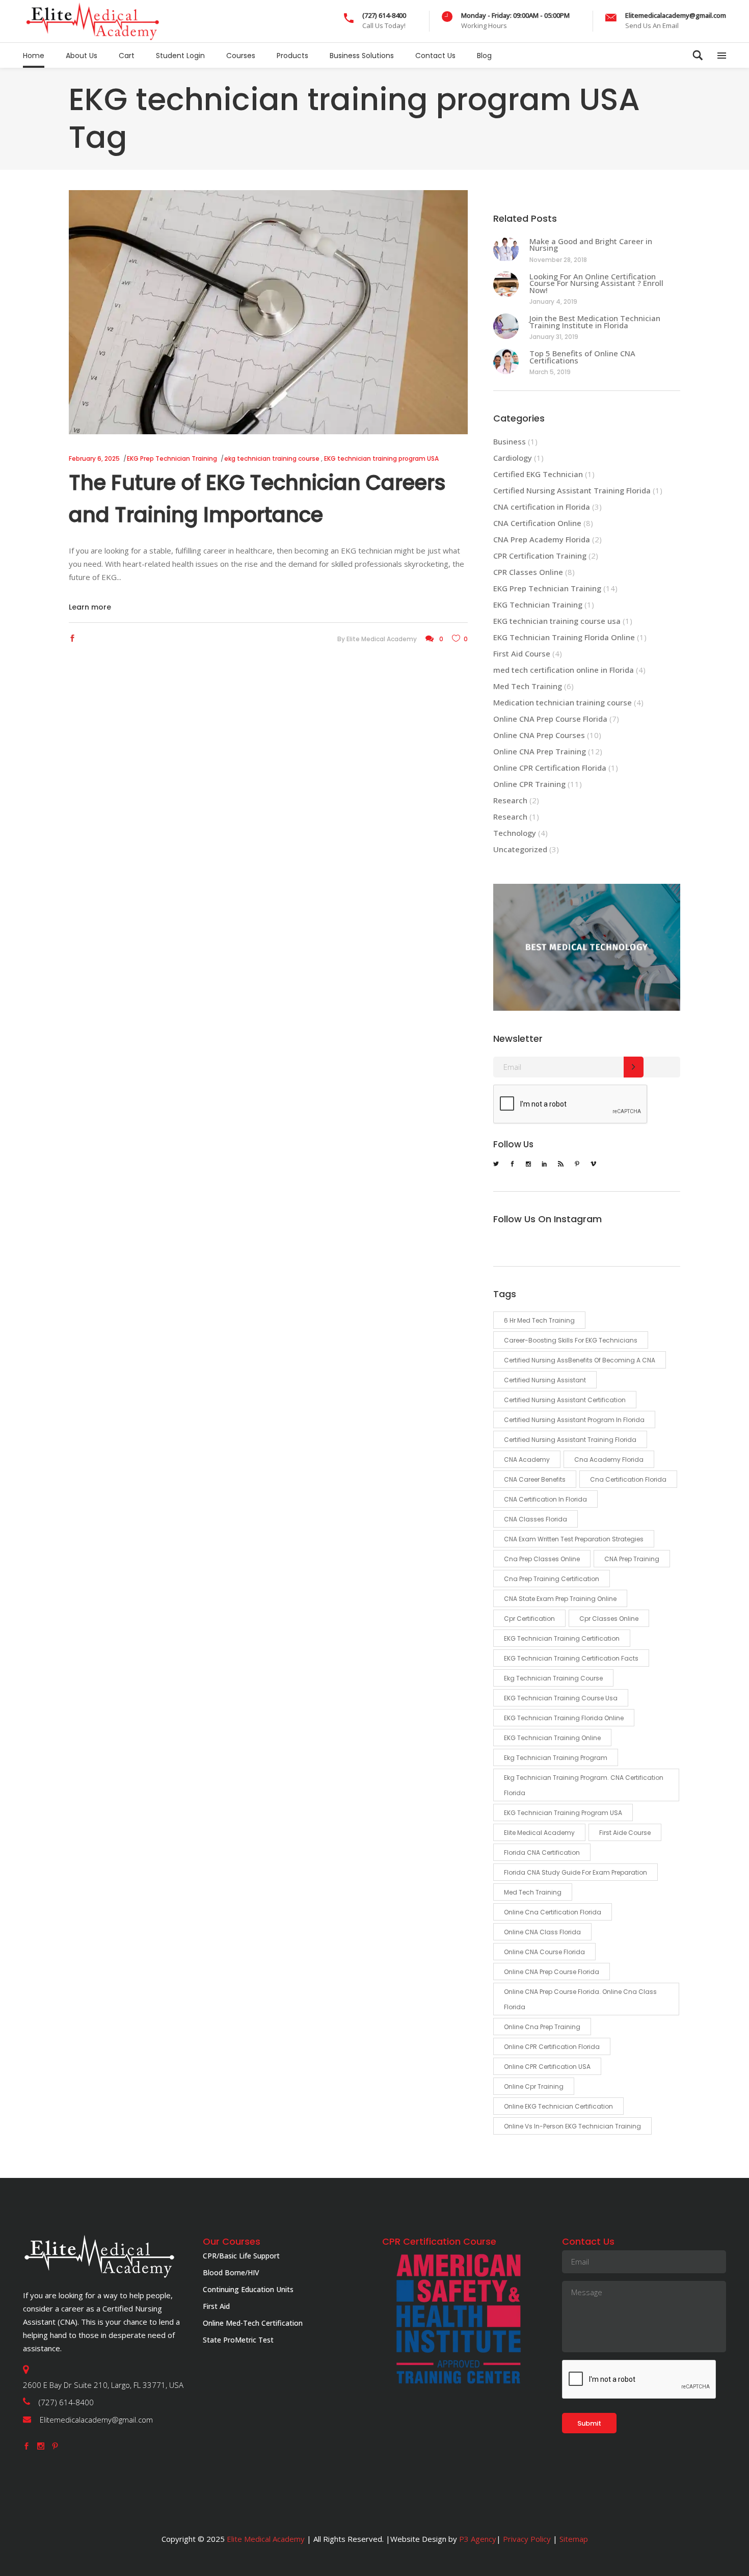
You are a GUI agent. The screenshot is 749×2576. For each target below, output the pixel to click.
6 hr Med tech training (539, 1320)
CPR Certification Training (540, 556)
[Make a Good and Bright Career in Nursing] (506, 249)
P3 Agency (478, 2539)
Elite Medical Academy (382, 639)
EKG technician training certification (562, 1638)
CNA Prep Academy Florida (542, 539)
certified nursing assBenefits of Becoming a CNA (580, 1360)
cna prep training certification (552, 1579)
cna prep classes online (542, 1559)
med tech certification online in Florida (564, 670)
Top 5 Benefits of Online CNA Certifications (582, 357)
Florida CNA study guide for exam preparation (576, 1872)
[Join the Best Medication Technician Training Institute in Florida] (506, 326)
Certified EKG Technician (538, 474)
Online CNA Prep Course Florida (550, 719)
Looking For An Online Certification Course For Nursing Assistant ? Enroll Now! (596, 283)
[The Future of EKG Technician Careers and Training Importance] (268, 312)
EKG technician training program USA (381, 458)
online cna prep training (542, 2027)
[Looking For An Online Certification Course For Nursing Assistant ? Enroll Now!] (506, 284)
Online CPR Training (529, 784)
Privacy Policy (527, 2539)
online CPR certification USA (547, 2067)
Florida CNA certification (542, 1852)
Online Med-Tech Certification (253, 2323)
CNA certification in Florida (542, 507)
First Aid (216, 2306)
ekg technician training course (272, 458)
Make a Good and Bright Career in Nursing (591, 245)
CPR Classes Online (528, 572)
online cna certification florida (553, 1912)
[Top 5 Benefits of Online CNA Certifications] (506, 361)
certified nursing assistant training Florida (570, 1440)
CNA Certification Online (537, 523)
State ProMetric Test (238, 2340)
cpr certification (529, 1619)
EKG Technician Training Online (552, 1738)
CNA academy (527, 1460)
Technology (515, 833)
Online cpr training (534, 2086)
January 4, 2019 (553, 301)
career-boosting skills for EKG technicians (571, 1340)
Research (510, 800)
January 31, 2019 (554, 337)
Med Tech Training (528, 686)
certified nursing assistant (545, 1380)
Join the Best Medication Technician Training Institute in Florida (595, 322)
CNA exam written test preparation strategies (574, 1539)
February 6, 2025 (94, 458)
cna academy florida (609, 1460)
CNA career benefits (535, 1479)
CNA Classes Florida (536, 1519)
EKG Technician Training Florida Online (564, 637)
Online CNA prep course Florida (552, 1972)
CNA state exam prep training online (560, 1599)
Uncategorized (520, 849)
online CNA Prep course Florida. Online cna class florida (580, 1999)
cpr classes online (609, 1619)
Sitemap (573, 2539)
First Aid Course (522, 653)
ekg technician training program (556, 1758)
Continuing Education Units (248, 2289)
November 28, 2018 (558, 260)
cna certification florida (628, 1479)
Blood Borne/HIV (231, 2272)
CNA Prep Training (632, 1559)
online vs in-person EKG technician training (572, 2126)
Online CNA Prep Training (540, 751)
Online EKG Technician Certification (558, 2106)
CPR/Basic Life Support (241, 2256)
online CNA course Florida (544, 1952)
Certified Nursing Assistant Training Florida (572, 490)
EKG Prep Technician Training (172, 458)
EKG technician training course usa (557, 621)
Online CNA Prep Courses (539, 735)
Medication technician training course (563, 702)
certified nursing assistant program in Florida (574, 1420)
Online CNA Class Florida (542, 1932)
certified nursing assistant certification (565, 1400)
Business (510, 441)
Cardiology (513, 458)
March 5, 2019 (550, 372)
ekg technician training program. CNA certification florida (584, 1785)
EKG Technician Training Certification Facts (571, 1658)
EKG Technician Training (538, 604)
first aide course (625, 1833)
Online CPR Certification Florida (550, 768)
